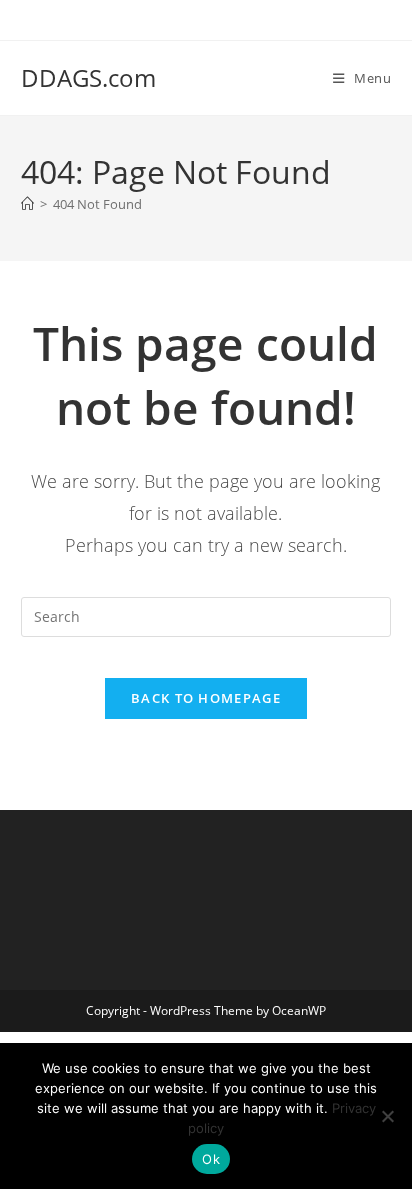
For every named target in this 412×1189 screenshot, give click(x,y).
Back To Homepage (206, 698)
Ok (211, 1159)
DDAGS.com (88, 77)
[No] (387, 1116)
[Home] (27, 204)
